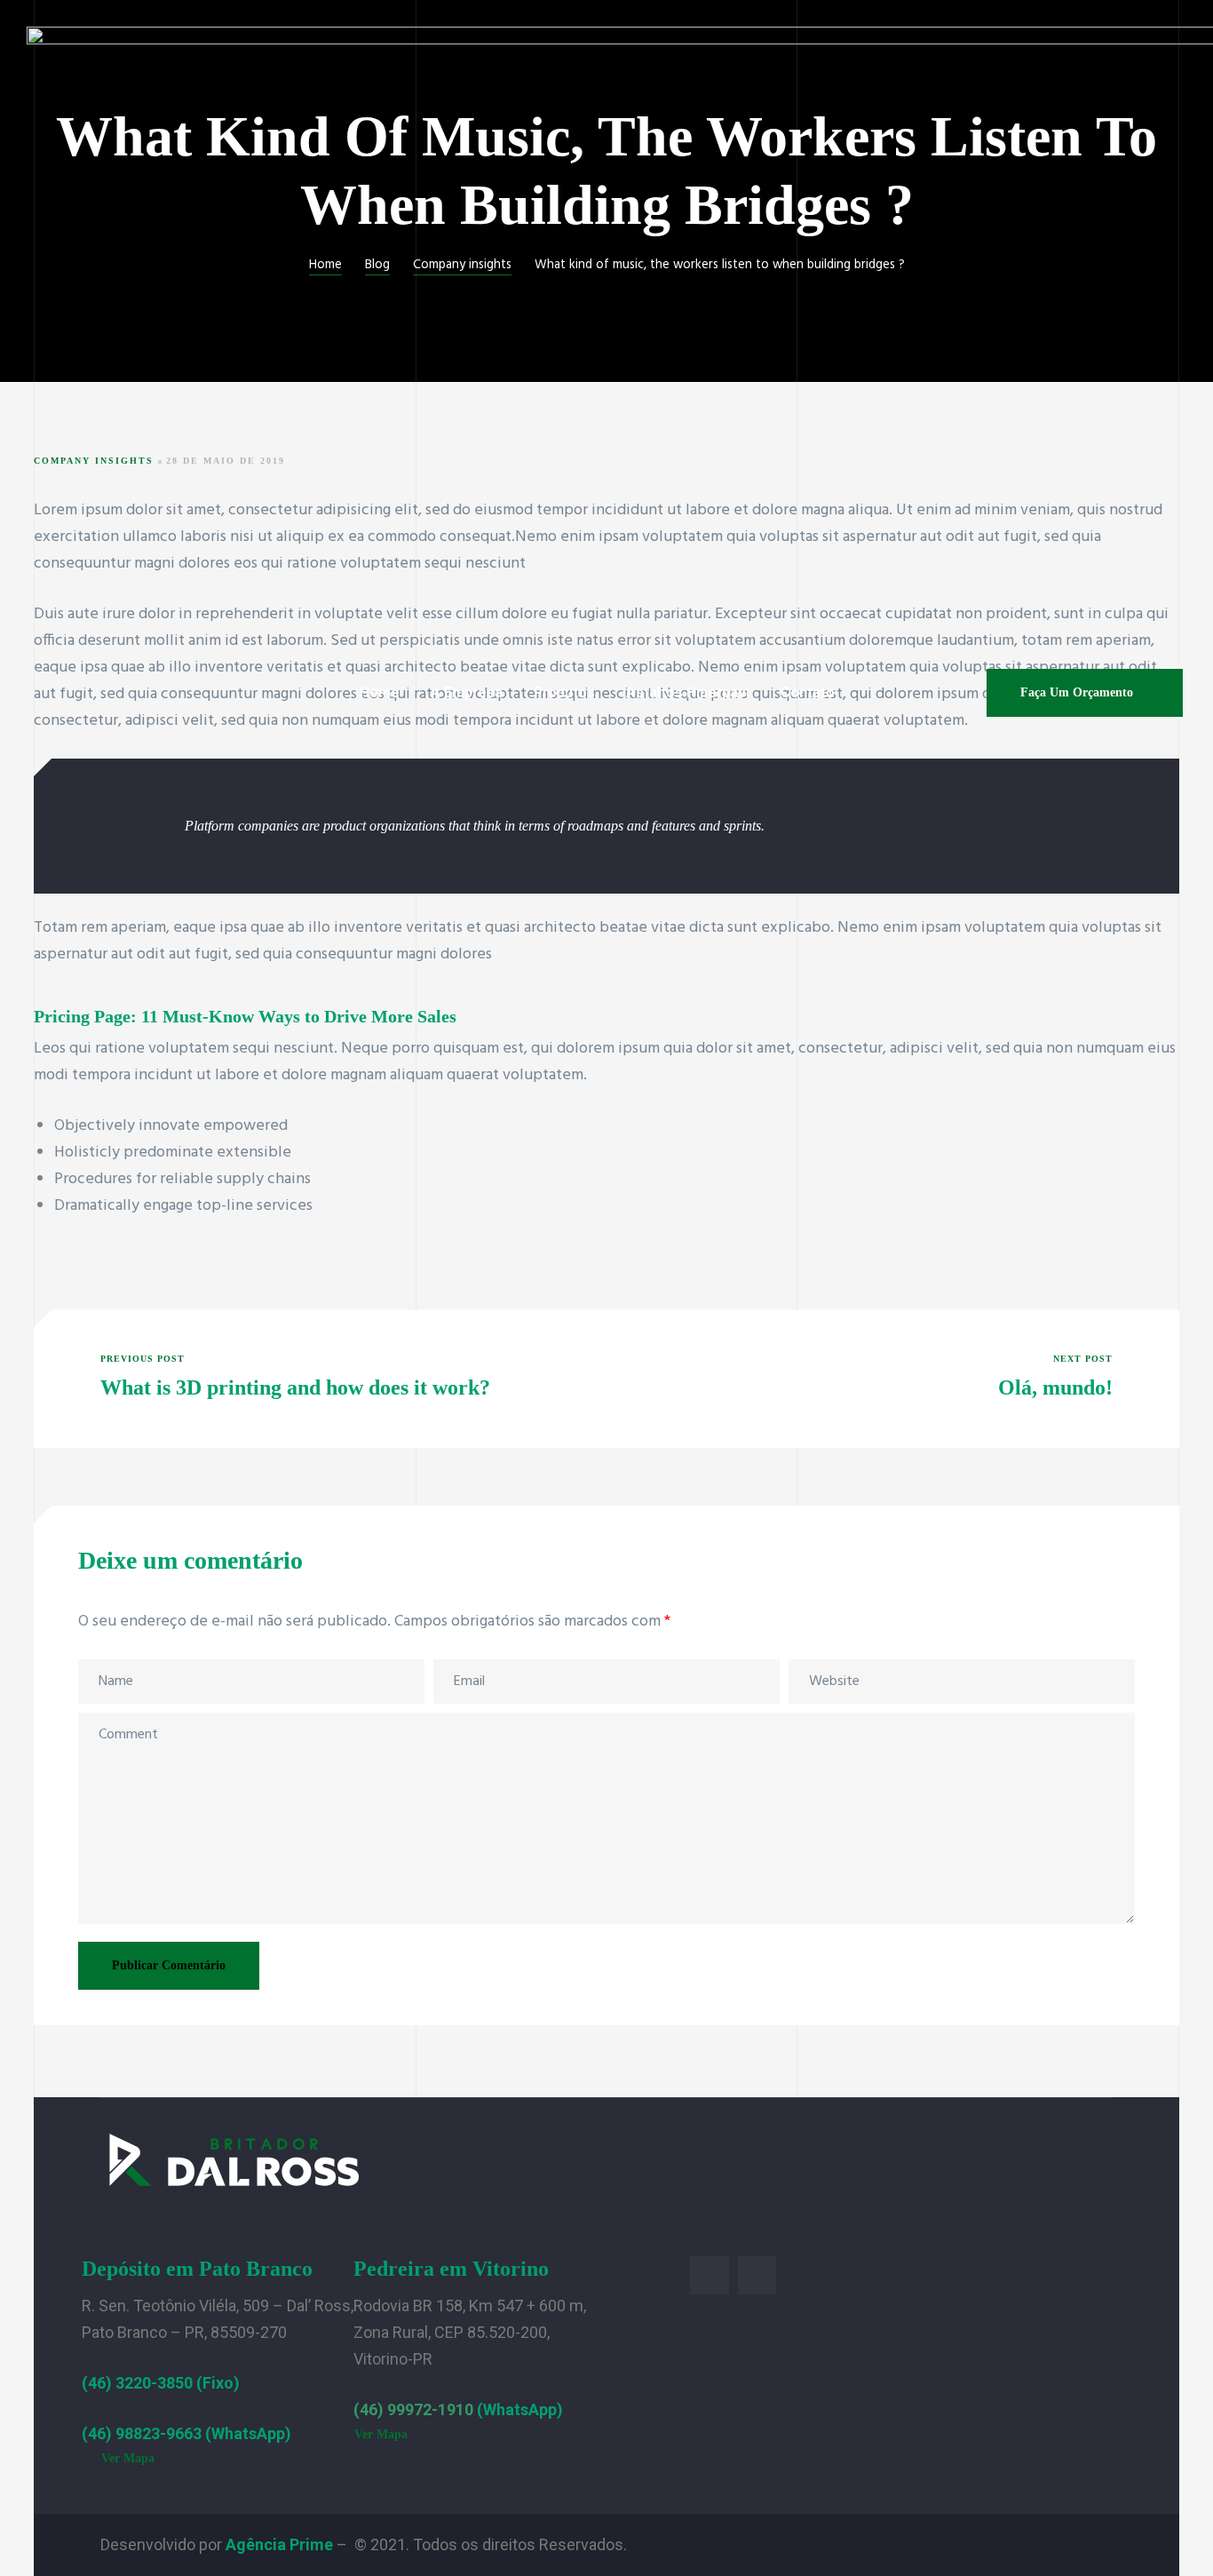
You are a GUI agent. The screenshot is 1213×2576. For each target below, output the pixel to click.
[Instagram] (757, 2275)
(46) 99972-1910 (413, 2409)
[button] (1085, 693)
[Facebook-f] (709, 2275)
